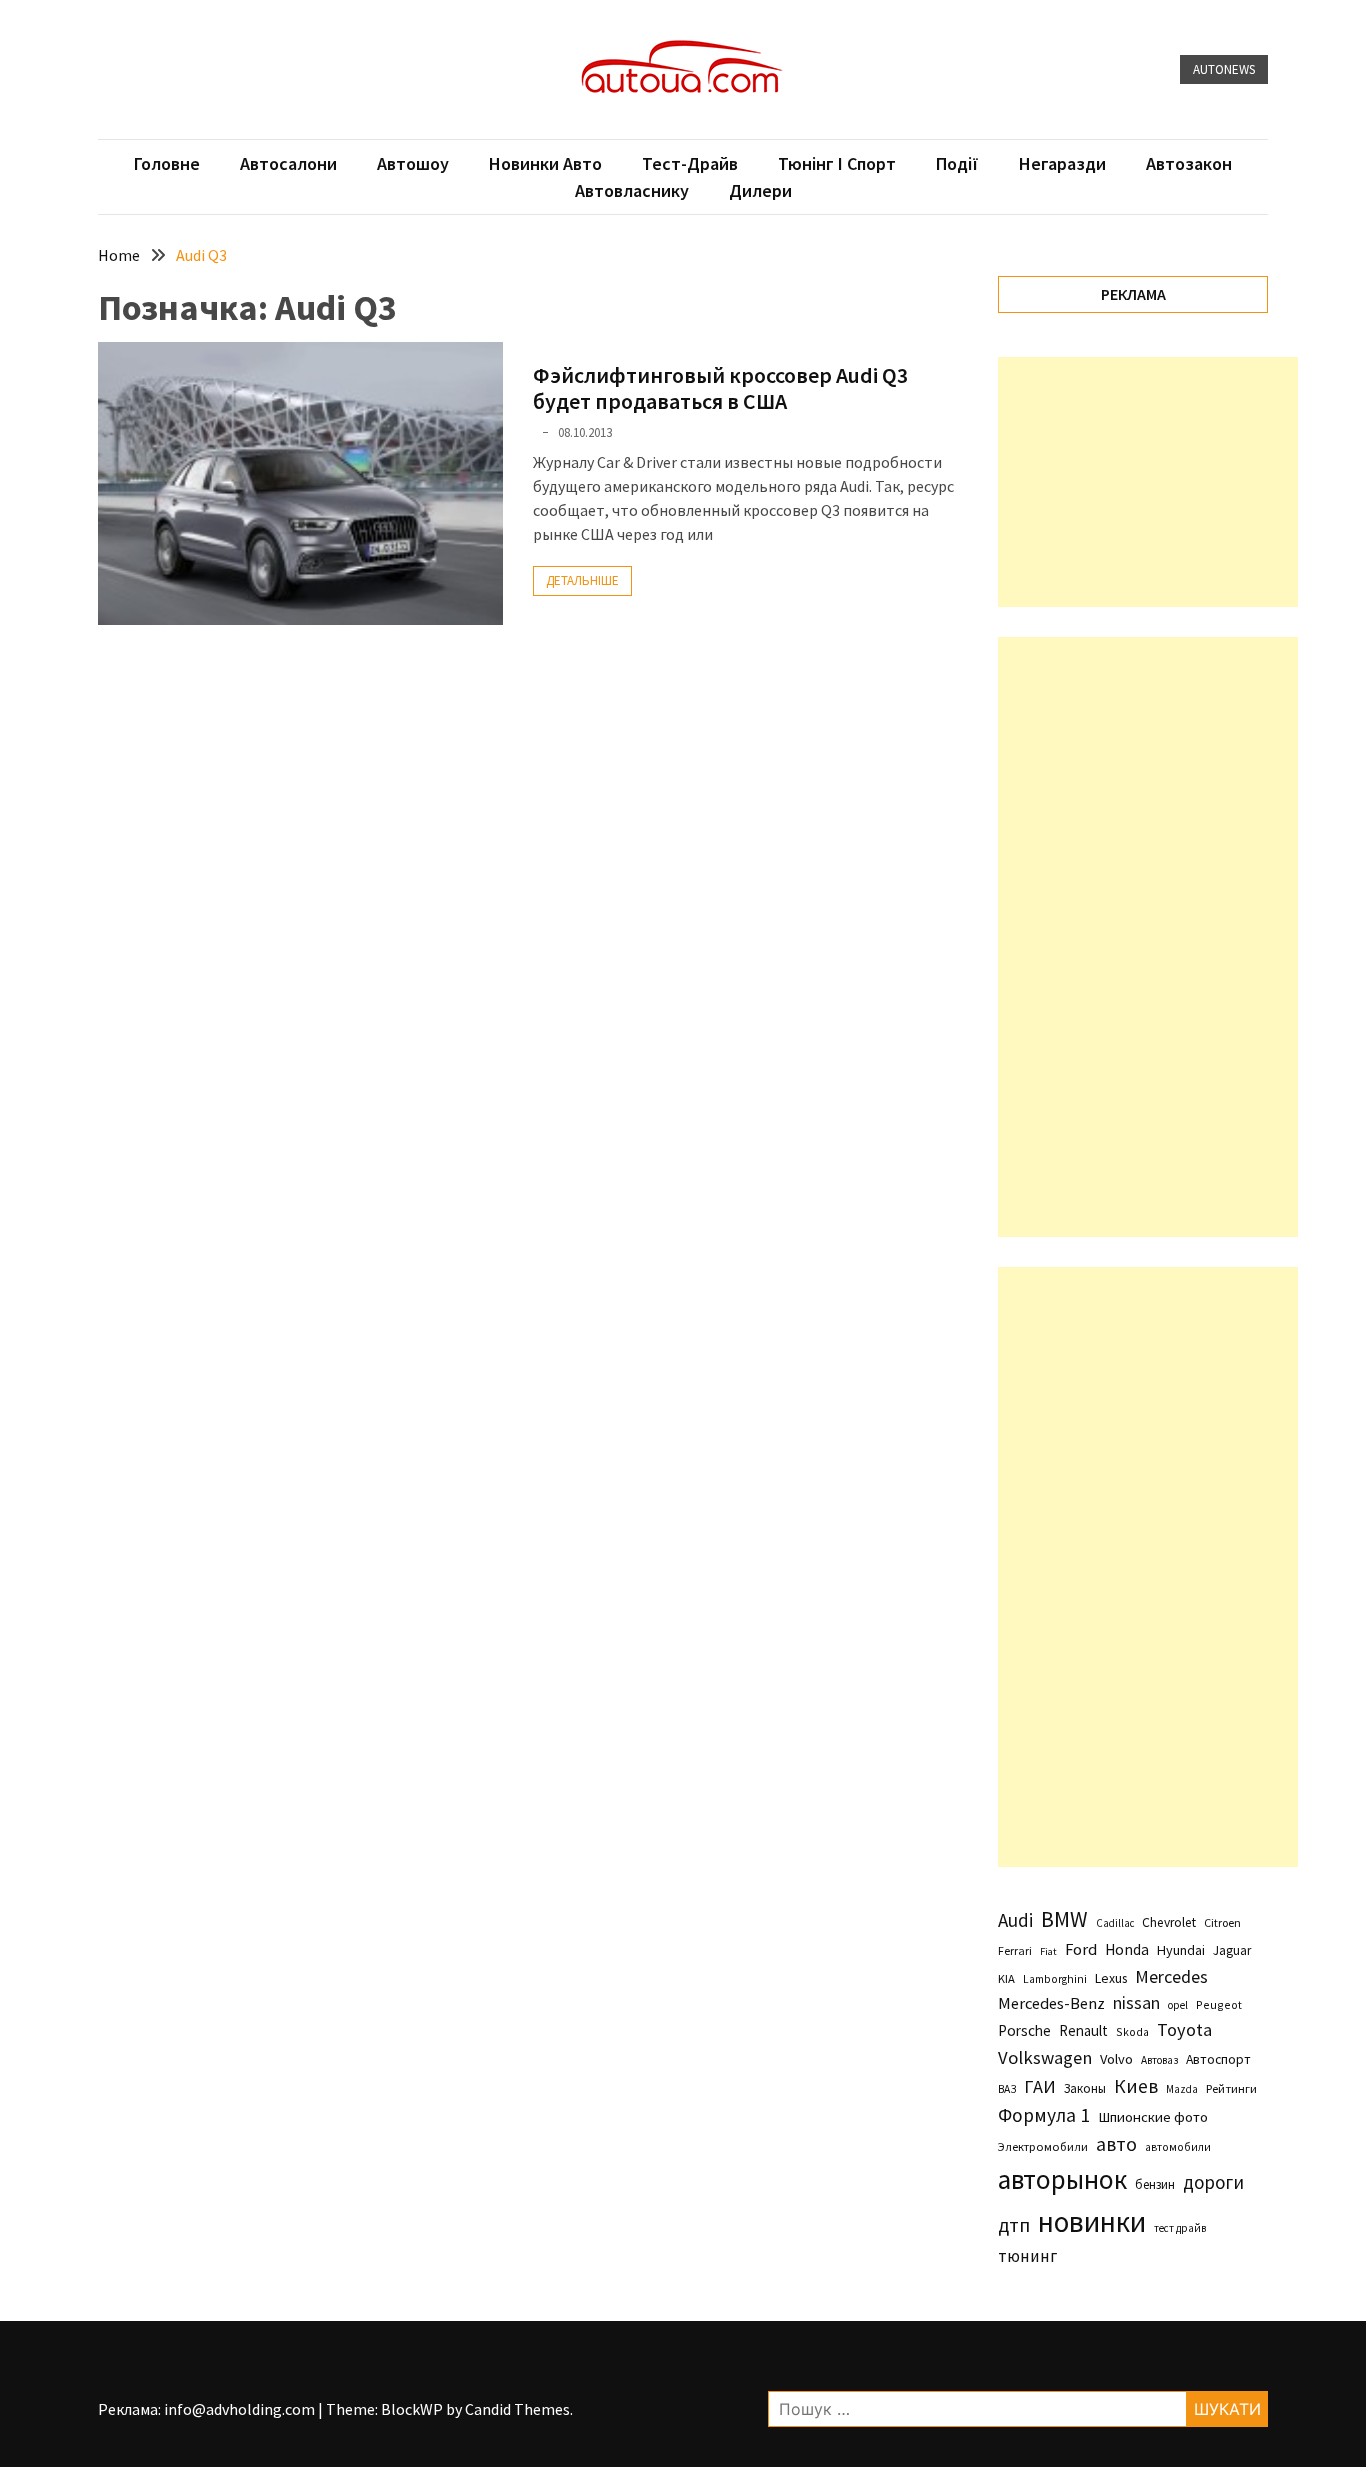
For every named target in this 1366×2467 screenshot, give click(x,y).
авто (1116, 2144)
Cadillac (1115, 1923)
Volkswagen (1045, 2057)
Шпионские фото (1153, 2117)
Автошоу (413, 163)
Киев (1136, 2086)
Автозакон (1189, 163)
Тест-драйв (690, 163)
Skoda (1132, 2031)
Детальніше (582, 580)
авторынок (1062, 2179)
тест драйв (1180, 2228)
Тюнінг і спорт (837, 163)
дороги (1213, 2182)
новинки (1092, 2221)
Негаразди (1062, 163)
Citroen (1222, 1922)
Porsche (1024, 2030)
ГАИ (1040, 2086)
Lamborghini (1055, 1979)
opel (1178, 2005)
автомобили (1178, 2147)
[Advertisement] (1148, 482)
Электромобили (1043, 2146)
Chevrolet (1169, 1922)
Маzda (1182, 2089)
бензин (1155, 2184)
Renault (1083, 2030)
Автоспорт (1218, 2059)
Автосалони (288, 163)
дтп (1014, 2224)
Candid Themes (517, 2409)
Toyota (1184, 2029)
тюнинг (1027, 2256)
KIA (1006, 1978)
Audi (1015, 1920)
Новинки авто (545, 163)
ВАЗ (1007, 2089)
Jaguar (1232, 1950)
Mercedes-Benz (1051, 2003)
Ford (1081, 1949)
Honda (1127, 1949)
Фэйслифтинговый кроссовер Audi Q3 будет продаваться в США (720, 388)
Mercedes (1171, 1976)
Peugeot (1219, 2004)
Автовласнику (632, 190)
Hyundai (1181, 1950)
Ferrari (1015, 1950)
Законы (1085, 2088)
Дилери (760, 190)
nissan (1136, 2003)
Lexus (1111, 1978)
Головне (167, 163)
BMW (1064, 1919)
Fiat (1048, 1951)
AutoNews (1224, 69)
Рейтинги (1231, 2088)
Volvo (1116, 2059)
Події (957, 163)
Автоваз (1159, 2060)
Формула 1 (1044, 2115)
